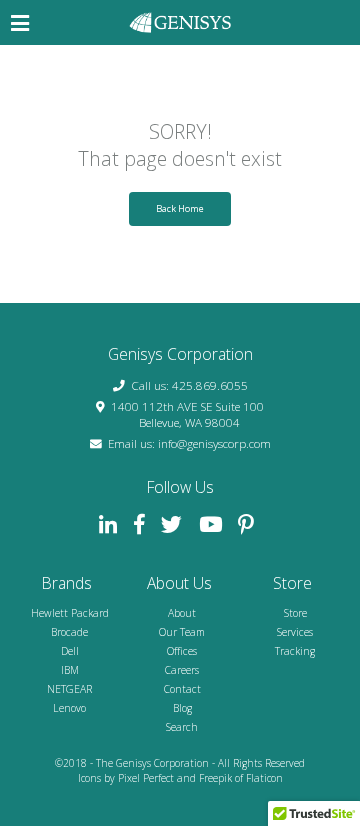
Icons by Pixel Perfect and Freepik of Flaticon (180, 778)
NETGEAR (69, 689)
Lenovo (69, 708)
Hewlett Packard (70, 613)
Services (295, 632)
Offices (182, 651)
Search (182, 727)
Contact (182, 689)
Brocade (69, 632)
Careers (182, 670)
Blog (182, 708)
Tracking (295, 651)
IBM (70, 670)
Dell (70, 651)
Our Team (182, 632)
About (182, 613)
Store (295, 613)
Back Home (180, 208)
